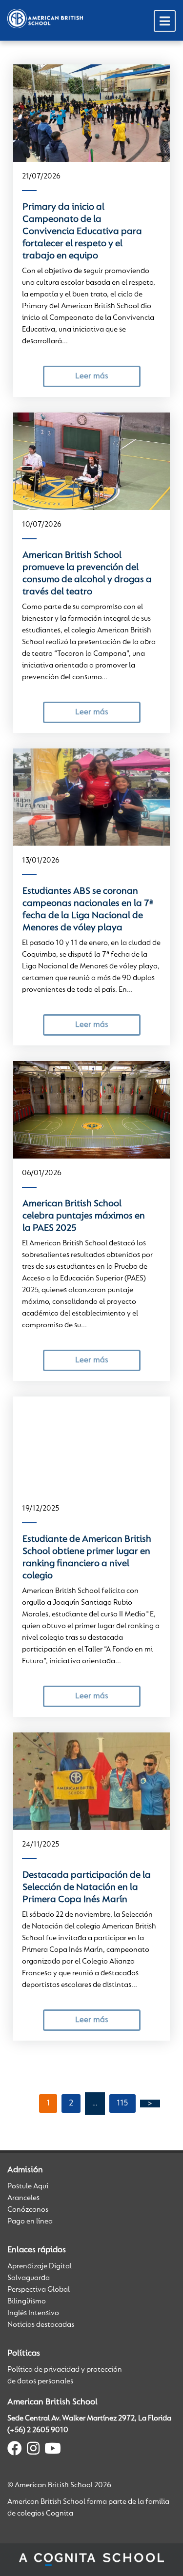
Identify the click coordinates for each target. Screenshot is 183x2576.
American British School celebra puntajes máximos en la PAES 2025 (84, 1216)
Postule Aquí (28, 2186)
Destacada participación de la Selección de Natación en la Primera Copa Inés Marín (87, 1888)
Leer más (91, 376)
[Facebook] (15, 2450)
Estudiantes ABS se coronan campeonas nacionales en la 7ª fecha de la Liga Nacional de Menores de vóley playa (88, 910)
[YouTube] (53, 2450)
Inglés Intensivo (33, 2313)
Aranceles (23, 2198)
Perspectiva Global (39, 2290)
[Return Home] (45, 19)
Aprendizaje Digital (40, 2266)
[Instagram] (33, 2450)
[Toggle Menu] (165, 21)
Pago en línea (30, 2222)
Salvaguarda (29, 2278)
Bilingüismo (27, 2301)
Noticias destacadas (41, 2325)
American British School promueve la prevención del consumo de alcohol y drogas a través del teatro (87, 574)
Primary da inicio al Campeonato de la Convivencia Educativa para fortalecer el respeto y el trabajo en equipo (82, 232)
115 (122, 2104)
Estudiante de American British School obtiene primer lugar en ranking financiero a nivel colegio (87, 1558)
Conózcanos (28, 2210)
